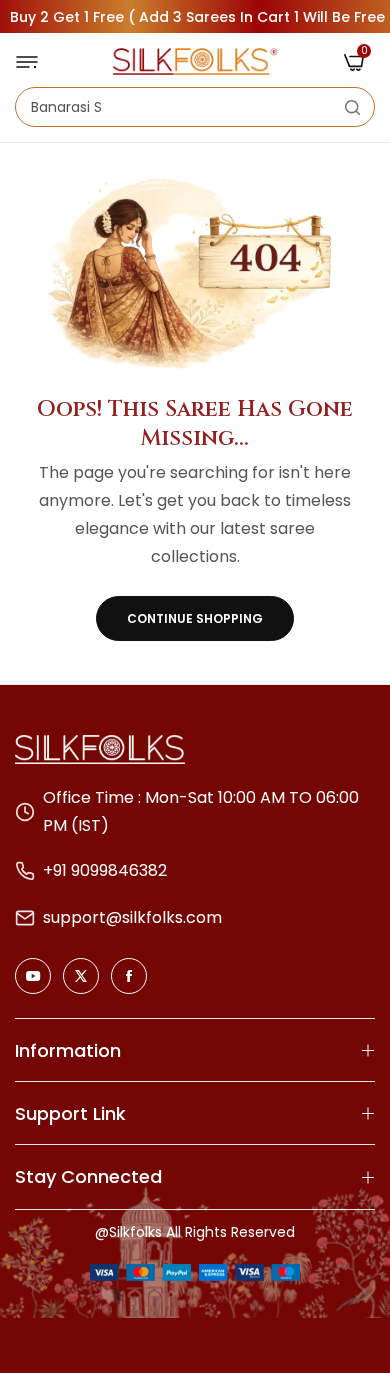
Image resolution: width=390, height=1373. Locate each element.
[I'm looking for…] (352, 107)
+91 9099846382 (105, 870)
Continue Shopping (195, 618)
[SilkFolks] (195, 61)
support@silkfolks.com (132, 917)
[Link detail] (33, 976)
